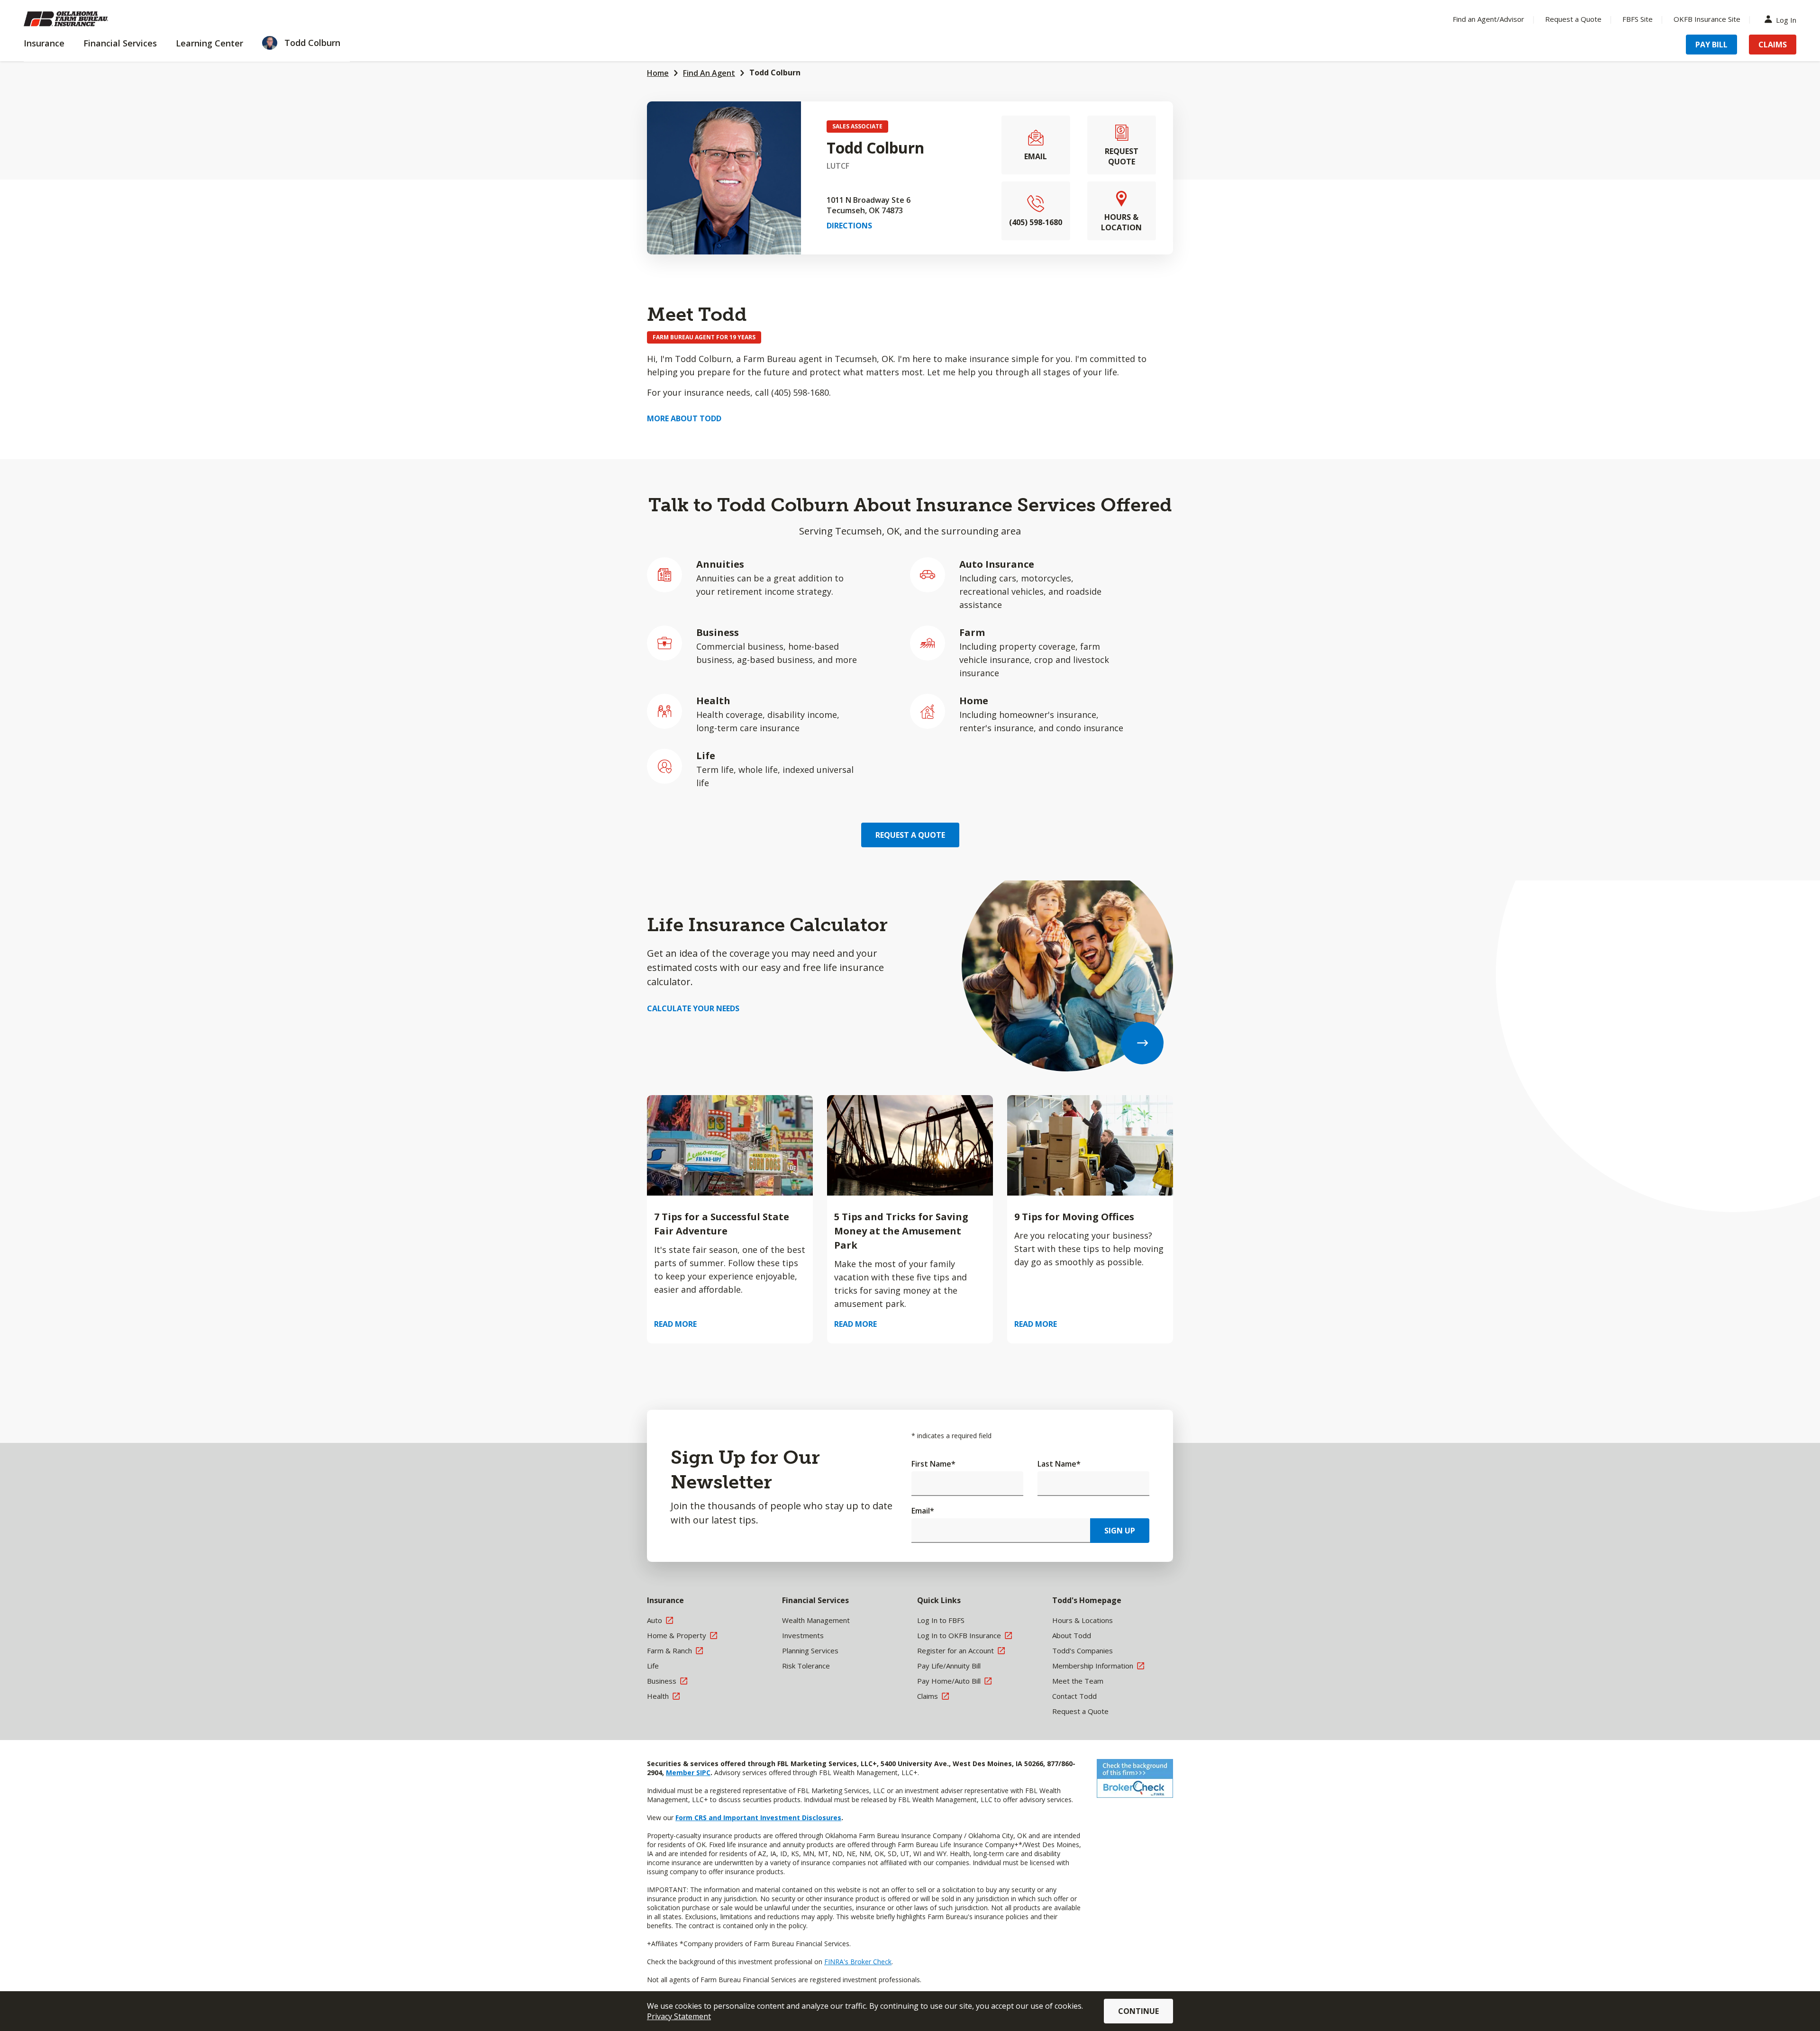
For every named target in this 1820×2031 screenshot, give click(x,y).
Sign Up (1120, 1531)
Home (658, 73)
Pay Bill (1711, 45)
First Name (933, 1464)
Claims (1773, 45)
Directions (849, 226)
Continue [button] (1138, 2011)
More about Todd (684, 418)
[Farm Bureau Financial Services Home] (85, 19)
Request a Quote (1573, 19)
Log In (1786, 19)
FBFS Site (1638, 19)
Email (923, 1511)
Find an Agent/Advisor (1488, 19)
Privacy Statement (679, 2016)
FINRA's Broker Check (858, 1962)
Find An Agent (709, 73)
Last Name (1059, 1464)
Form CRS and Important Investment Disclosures (758, 1818)
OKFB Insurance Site (1707, 19)
